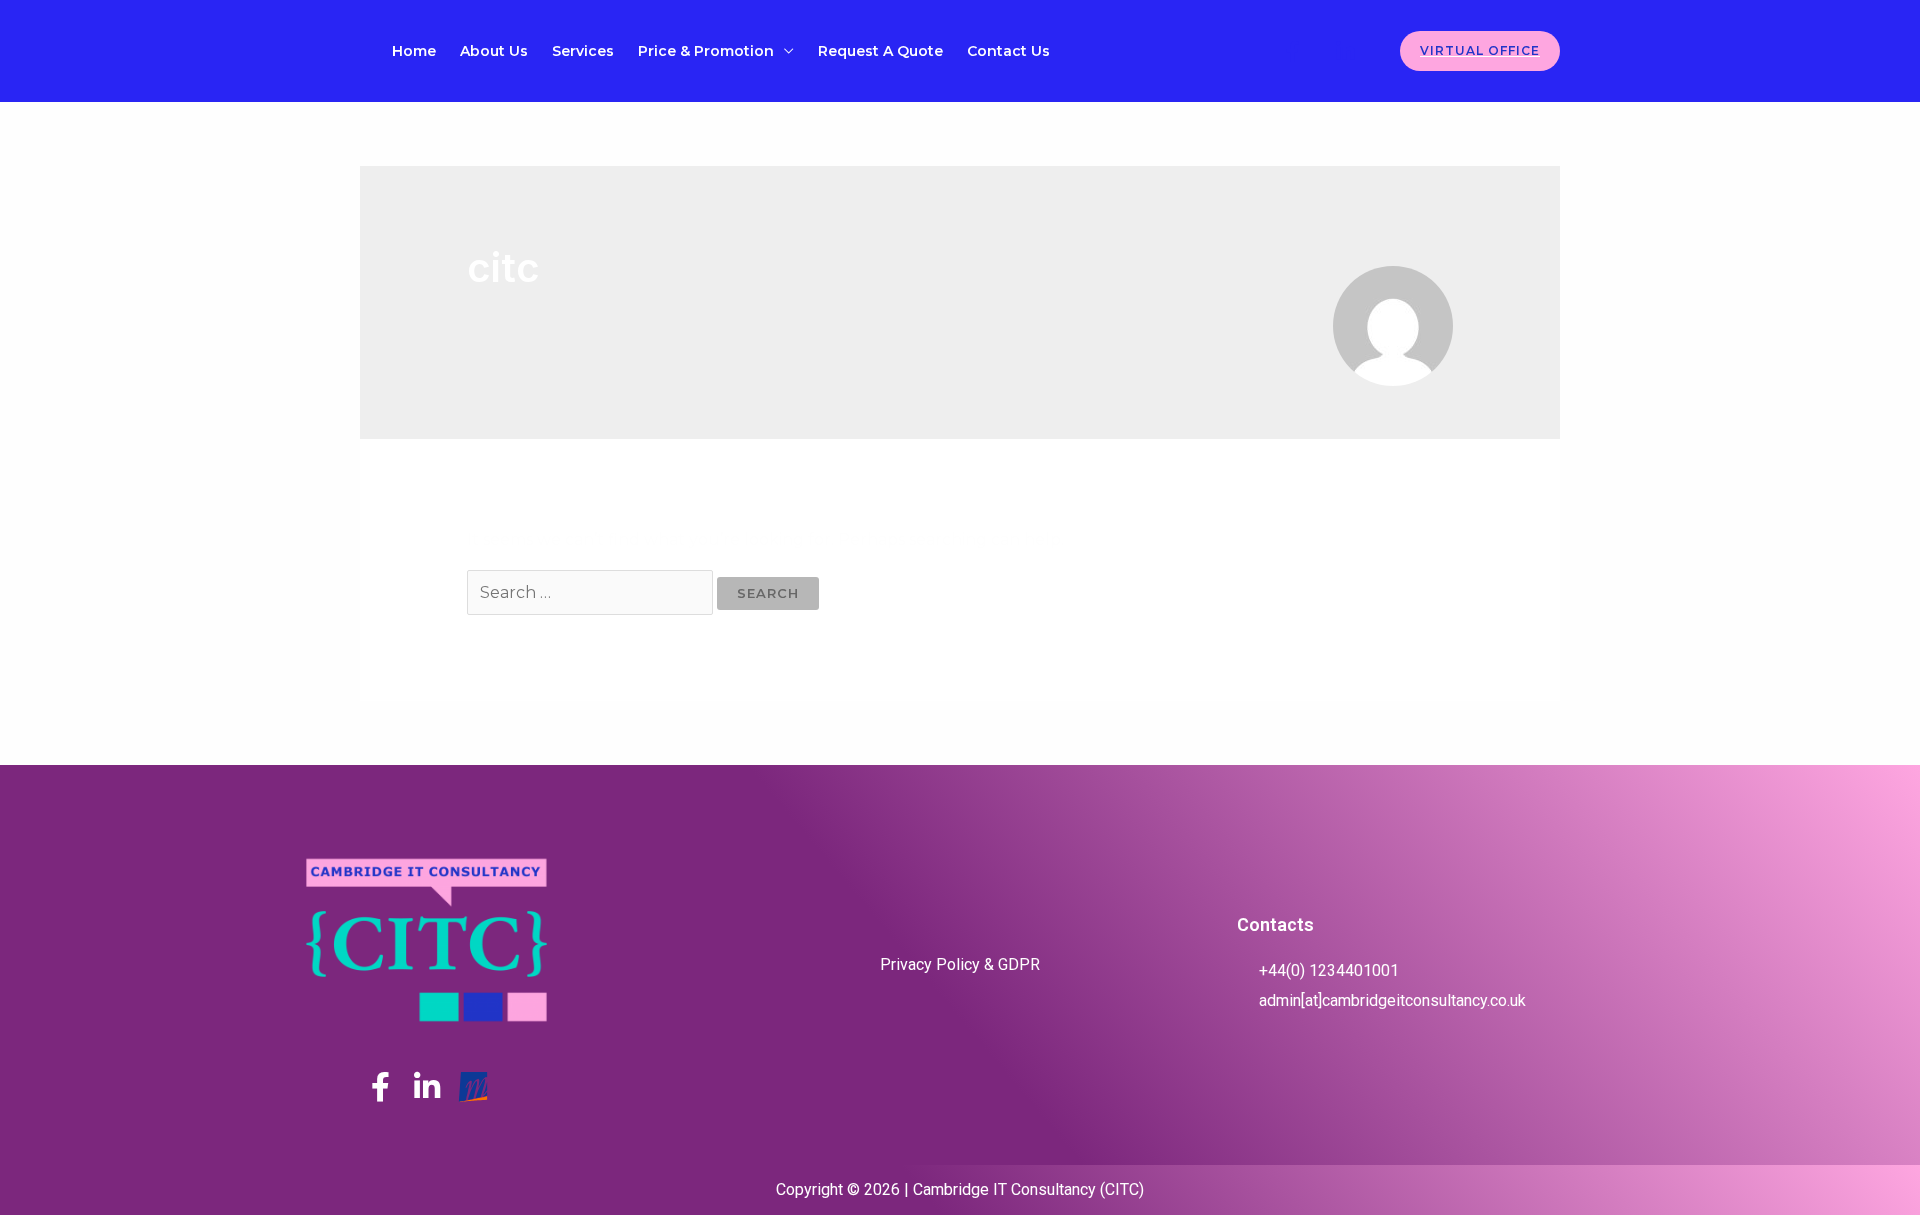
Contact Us (1008, 51)
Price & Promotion (706, 51)
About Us (494, 51)
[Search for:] (592, 592)
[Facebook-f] (381, 1087)
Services (583, 51)
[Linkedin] (1345, 51)
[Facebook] (1292, 51)
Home (414, 51)
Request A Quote (880, 51)
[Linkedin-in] (427, 1087)
